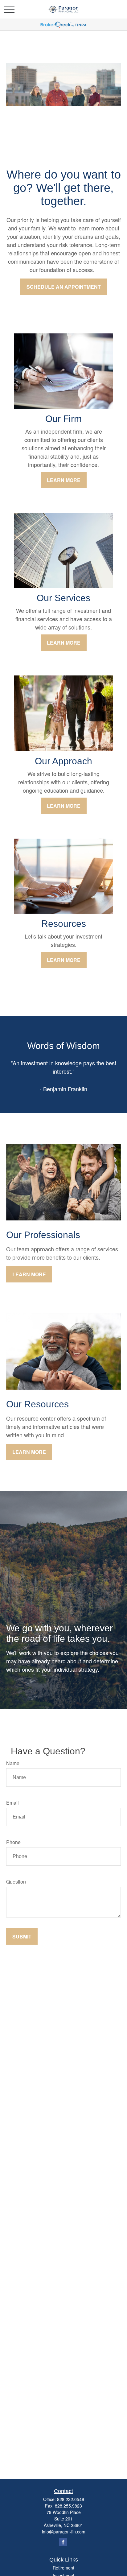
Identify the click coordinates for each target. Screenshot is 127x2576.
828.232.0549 (71, 2499)
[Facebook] (63, 2542)
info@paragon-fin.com (64, 2532)
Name (13, 1763)
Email (12, 1803)
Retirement (63, 2568)
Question (16, 1882)
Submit (22, 1936)
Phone (13, 1842)
